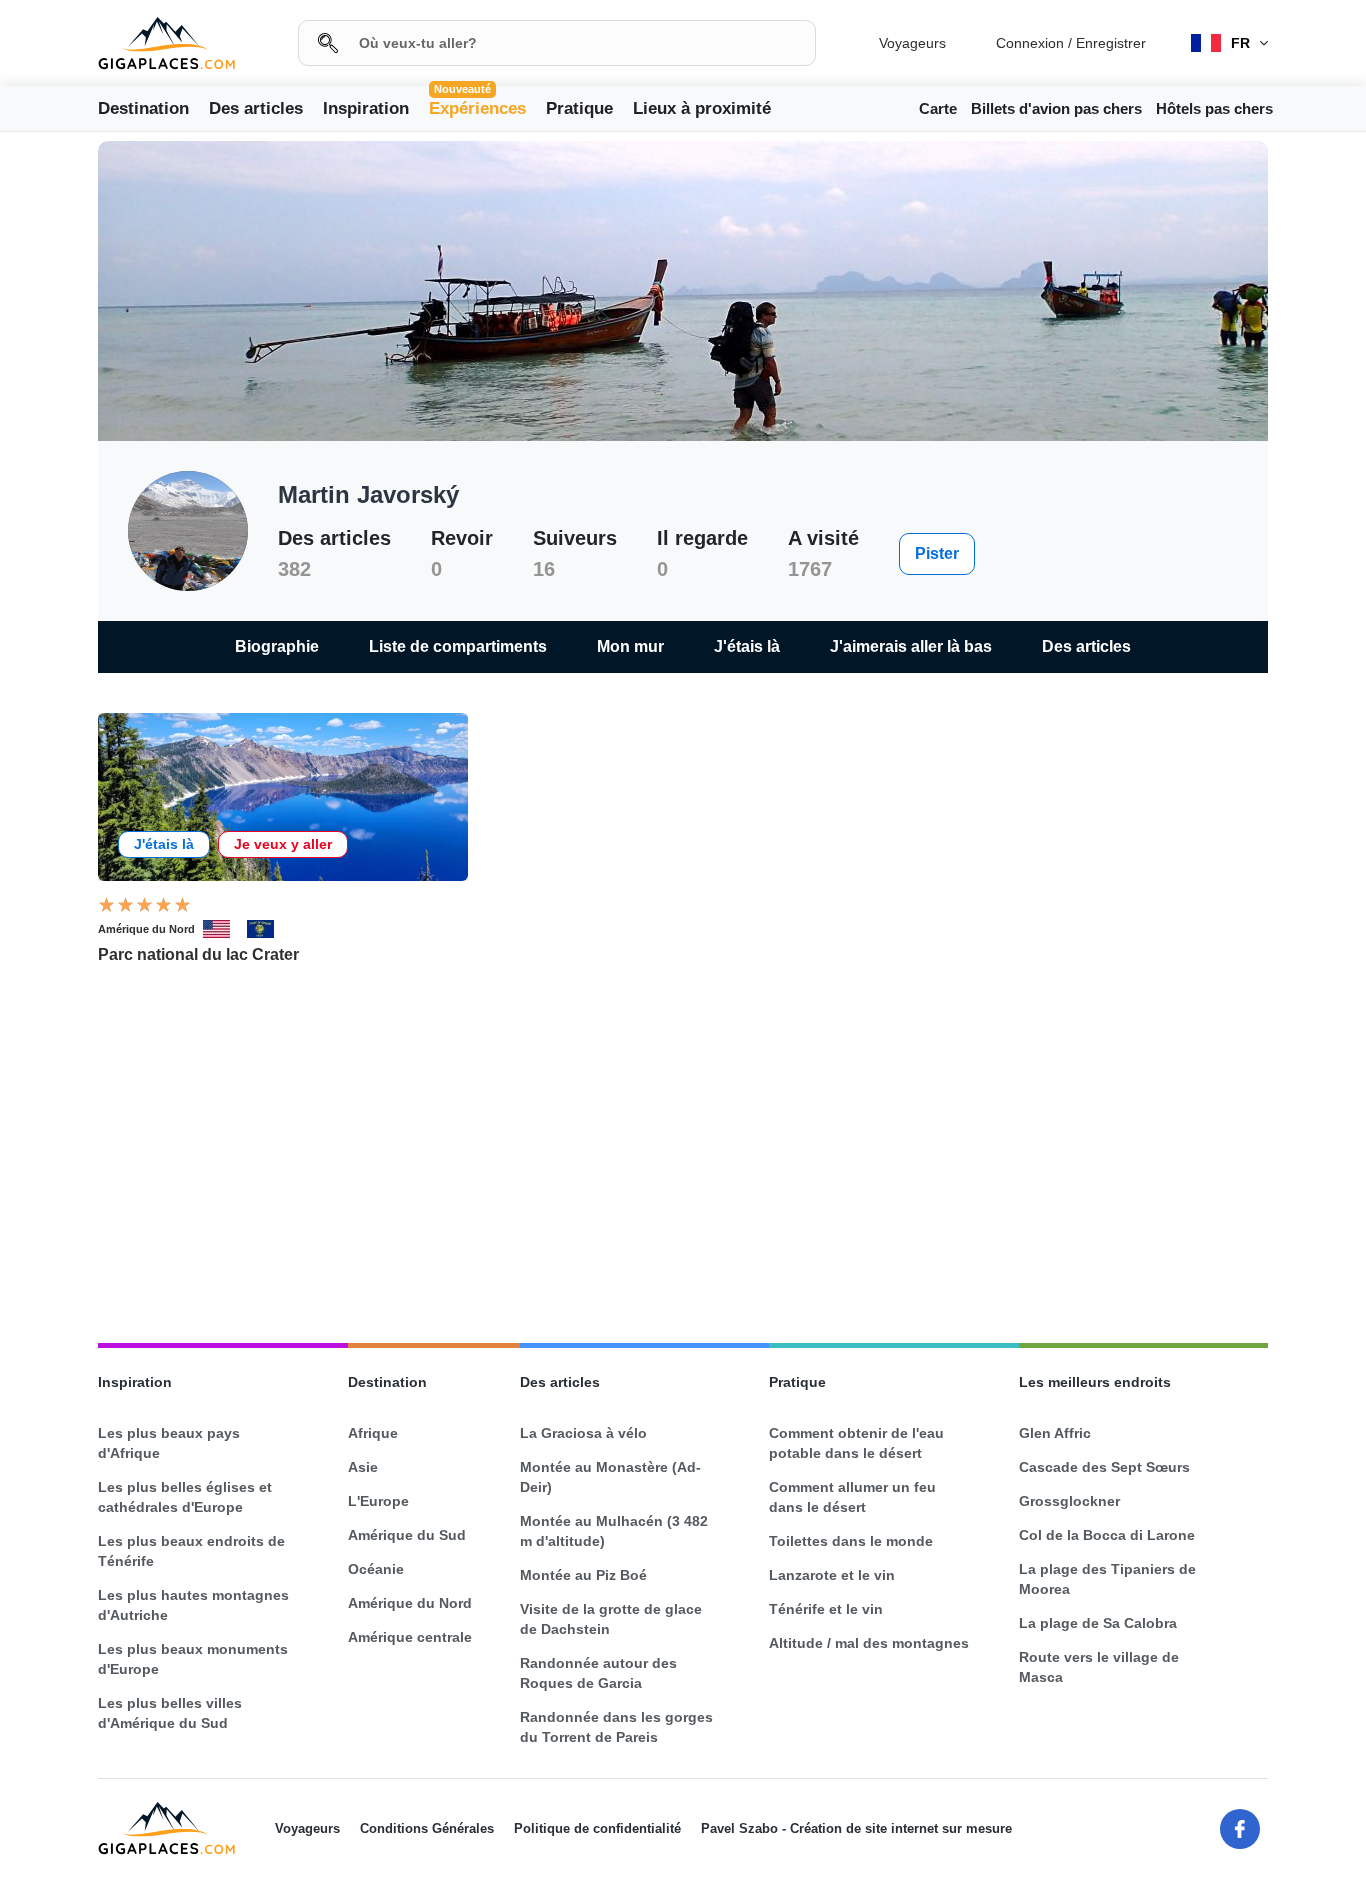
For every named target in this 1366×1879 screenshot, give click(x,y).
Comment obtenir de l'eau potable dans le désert (856, 1443)
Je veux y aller (283, 844)
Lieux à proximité (702, 108)
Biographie (277, 646)
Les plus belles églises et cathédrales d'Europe (185, 1497)
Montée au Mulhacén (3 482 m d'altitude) (614, 1531)
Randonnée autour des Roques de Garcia (598, 1673)
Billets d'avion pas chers (1056, 108)
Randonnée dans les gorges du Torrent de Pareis (616, 1727)
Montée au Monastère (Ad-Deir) (610, 1477)
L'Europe (378, 1501)
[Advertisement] (683, 1155)
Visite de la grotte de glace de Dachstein (611, 1619)
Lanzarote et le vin (832, 1575)
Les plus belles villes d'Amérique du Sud (170, 1713)
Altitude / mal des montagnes (869, 1643)
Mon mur (630, 646)
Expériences (477, 107)
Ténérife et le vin (826, 1609)
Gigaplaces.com (166, 43)
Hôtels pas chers (1214, 108)
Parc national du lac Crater (198, 954)
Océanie (376, 1569)
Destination (143, 108)
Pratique (579, 108)
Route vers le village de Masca (1099, 1667)
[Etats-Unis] (225, 929)
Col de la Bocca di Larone (1107, 1535)
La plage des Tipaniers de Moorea (1107, 1579)
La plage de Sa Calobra (1098, 1623)
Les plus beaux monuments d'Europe (193, 1659)
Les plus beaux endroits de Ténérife (191, 1551)
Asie (363, 1467)
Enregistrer (1111, 43)
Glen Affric (1055, 1433)
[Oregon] (269, 929)
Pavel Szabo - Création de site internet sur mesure (856, 1828)
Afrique (373, 1433)
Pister (937, 553)
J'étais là (747, 646)
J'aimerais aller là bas (911, 646)
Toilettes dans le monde (851, 1541)
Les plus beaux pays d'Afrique (169, 1443)
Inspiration (366, 108)
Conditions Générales (427, 1828)
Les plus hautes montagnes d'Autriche (193, 1605)
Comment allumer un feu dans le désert (852, 1497)
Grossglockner (1069, 1501)
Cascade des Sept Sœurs (1104, 1467)
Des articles (256, 108)
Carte (938, 108)
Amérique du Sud (407, 1535)
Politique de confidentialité (597, 1828)
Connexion (1030, 43)
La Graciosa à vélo (583, 1433)
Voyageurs (912, 43)
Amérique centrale (410, 1637)
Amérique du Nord (146, 929)
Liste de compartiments (458, 646)
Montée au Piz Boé (583, 1575)
